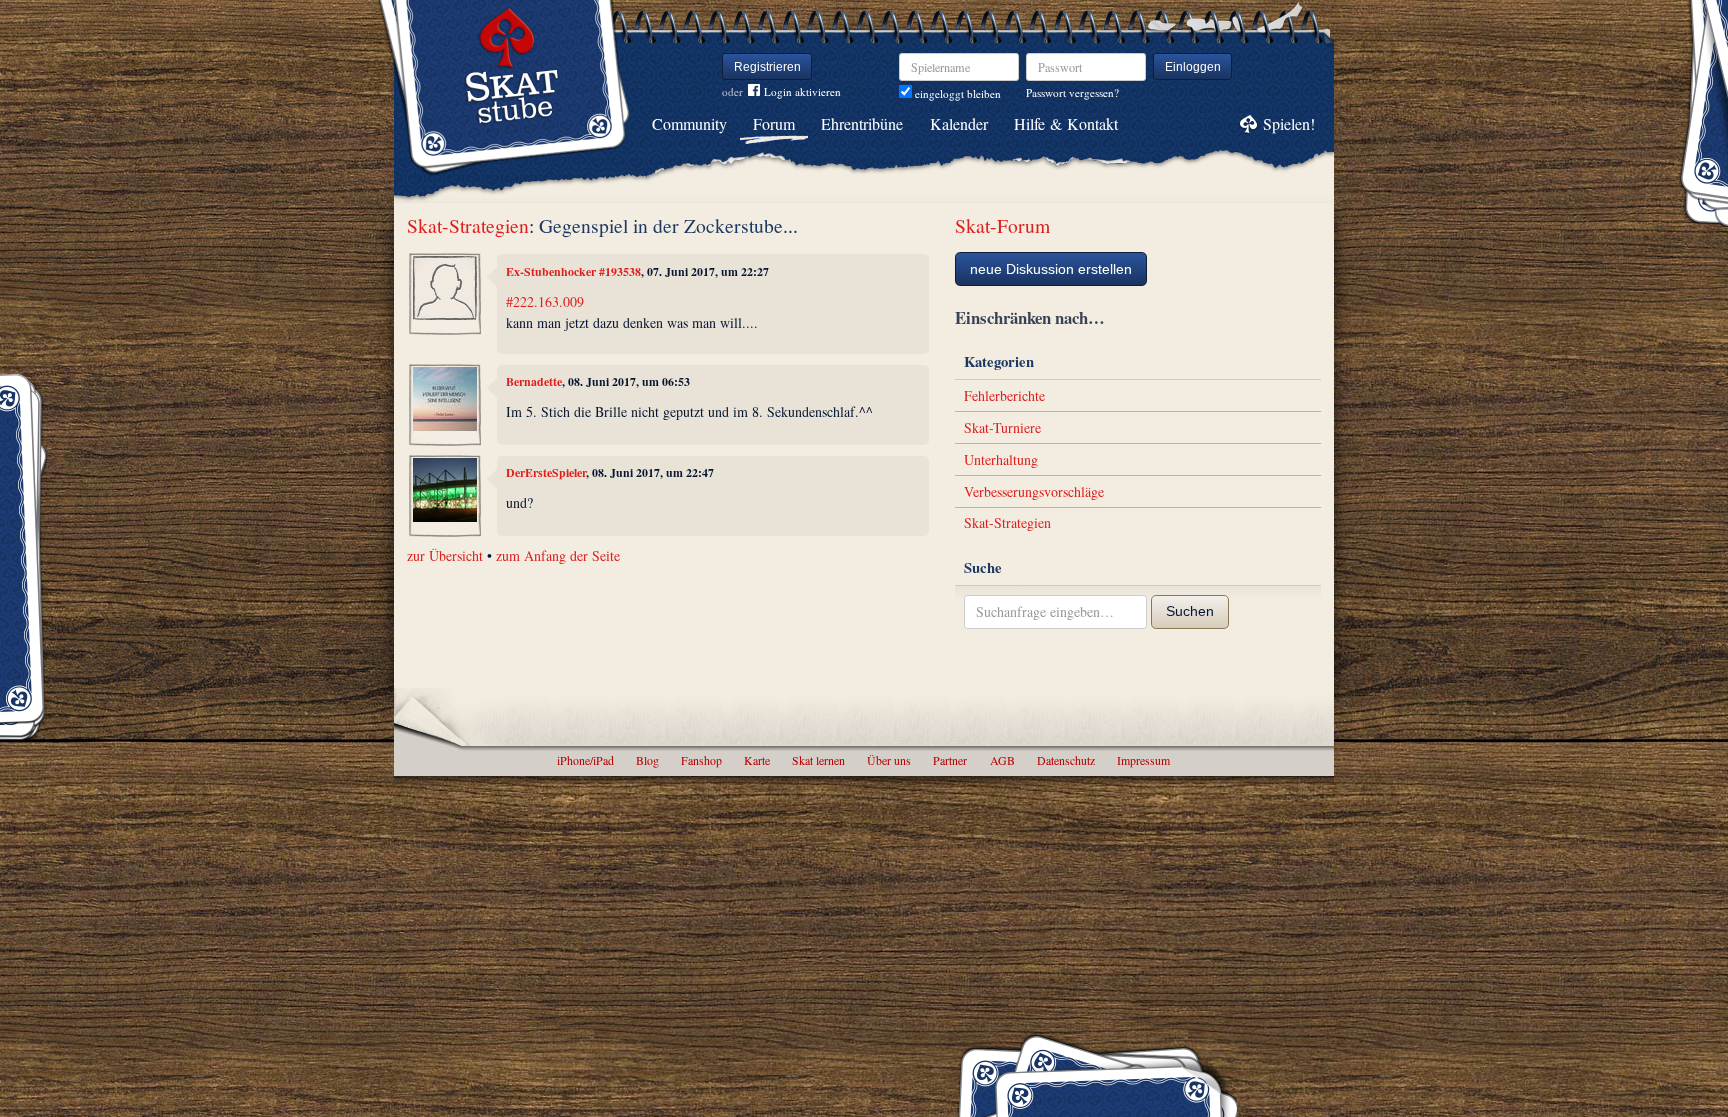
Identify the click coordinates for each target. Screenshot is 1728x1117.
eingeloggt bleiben (956, 93)
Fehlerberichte (1004, 395)
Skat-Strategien (468, 225)
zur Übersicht (445, 555)
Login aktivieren (802, 91)
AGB (1002, 760)
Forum (774, 123)
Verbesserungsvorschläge (1034, 491)
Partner (950, 760)
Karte (757, 760)
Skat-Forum (1002, 225)
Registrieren (767, 67)
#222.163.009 (545, 301)
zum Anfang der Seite (558, 555)
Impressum (1143, 760)
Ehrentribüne (862, 123)
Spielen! (1289, 123)
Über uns (889, 760)
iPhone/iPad (585, 760)
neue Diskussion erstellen (1051, 269)
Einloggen (1193, 67)
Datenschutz (1066, 760)
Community (689, 123)
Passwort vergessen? (1072, 92)
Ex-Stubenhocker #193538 (573, 271)
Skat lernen (818, 760)
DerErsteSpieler (546, 472)
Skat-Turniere (1002, 427)
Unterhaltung (1001, 459)
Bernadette (534, 381)
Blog (647, 760)
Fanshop (701, 760)
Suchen (1190, 611)
